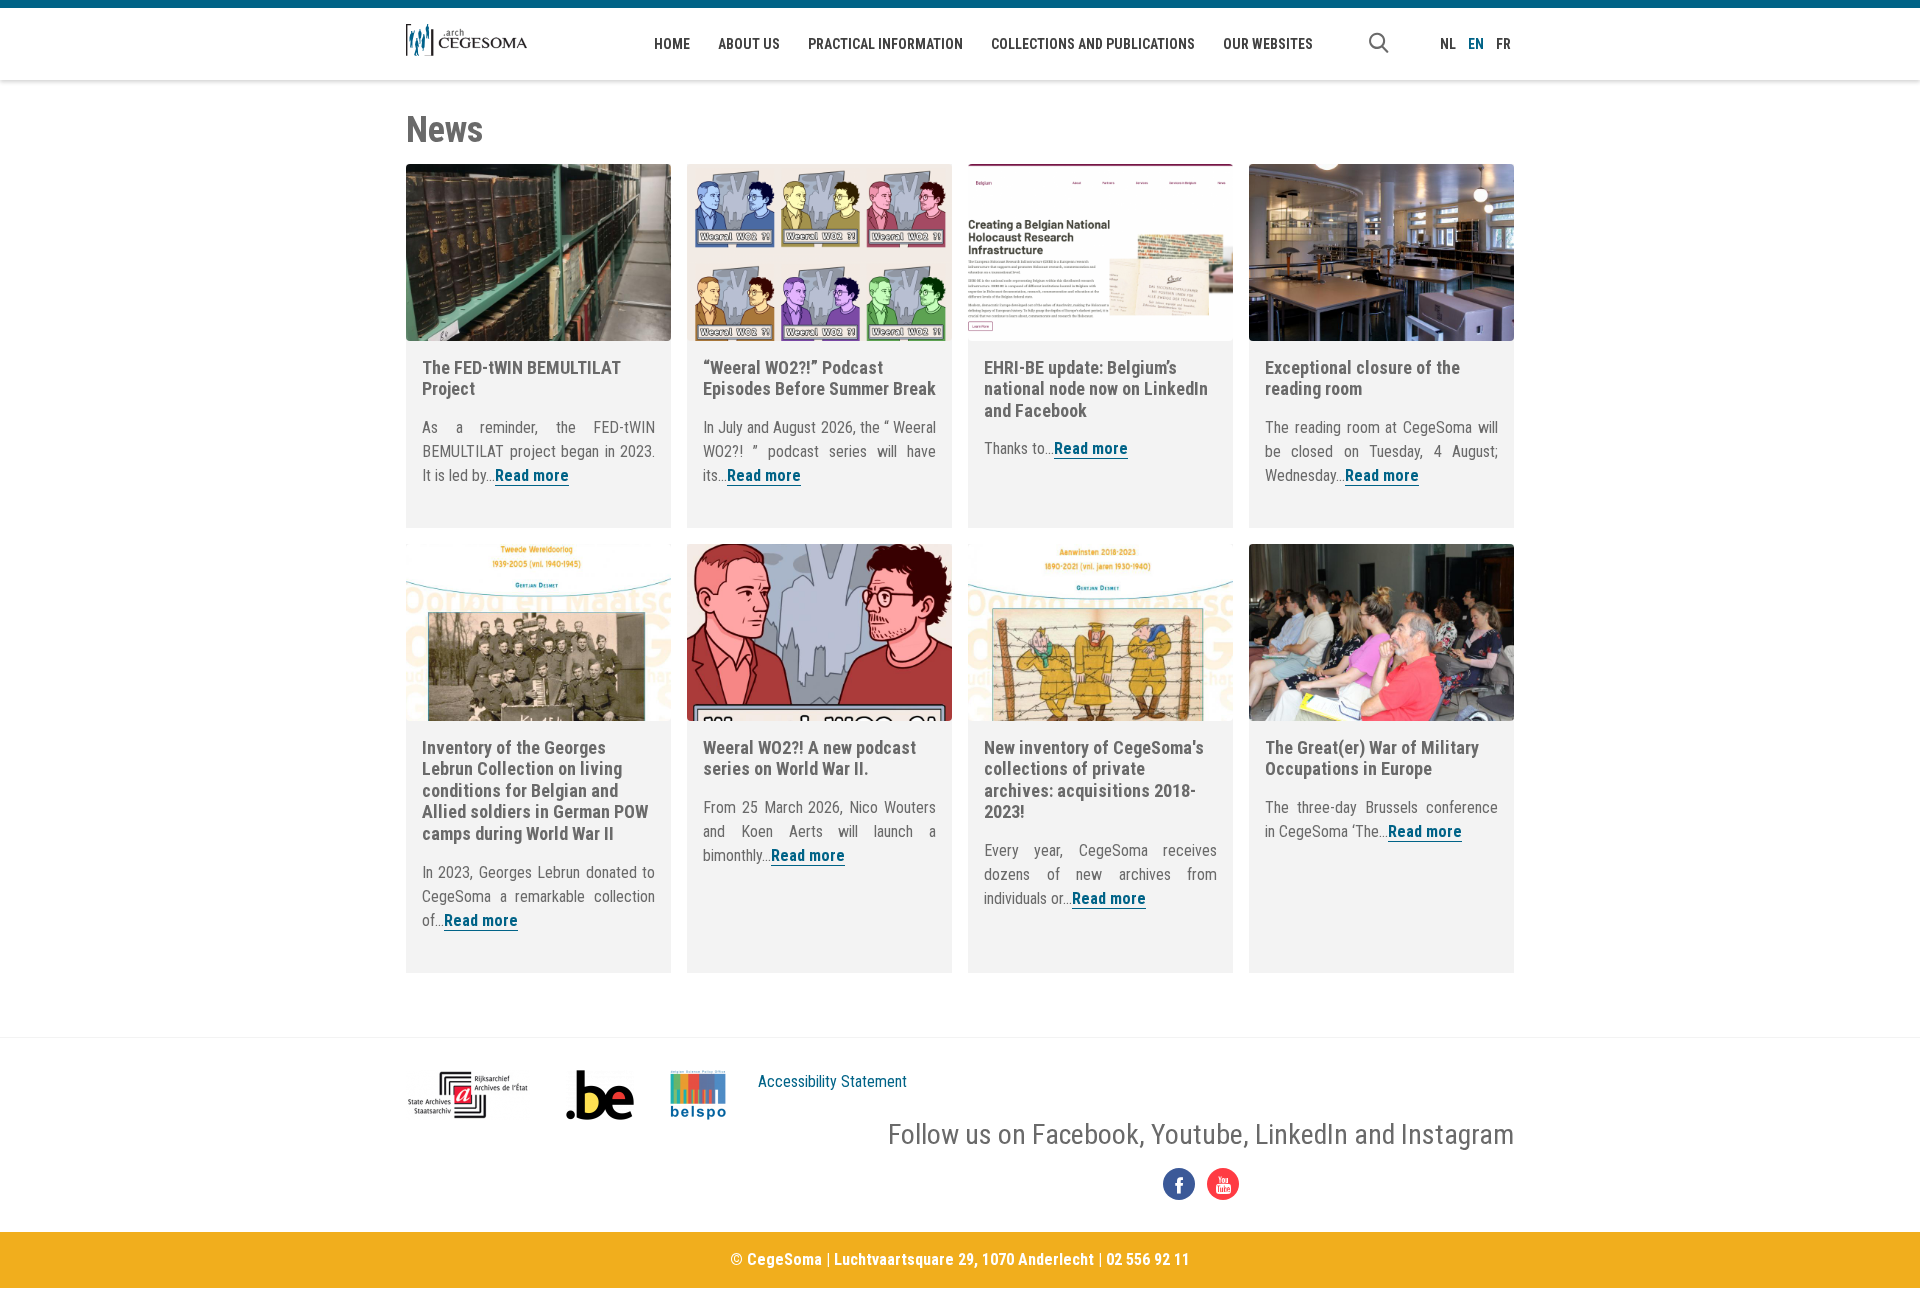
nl (1448, 44)
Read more (532, 475)
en (1476, 44)
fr (1503, 44)
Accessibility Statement (832, 1081)
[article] (538, 346)
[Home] (466, 40)
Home (672, 44)
